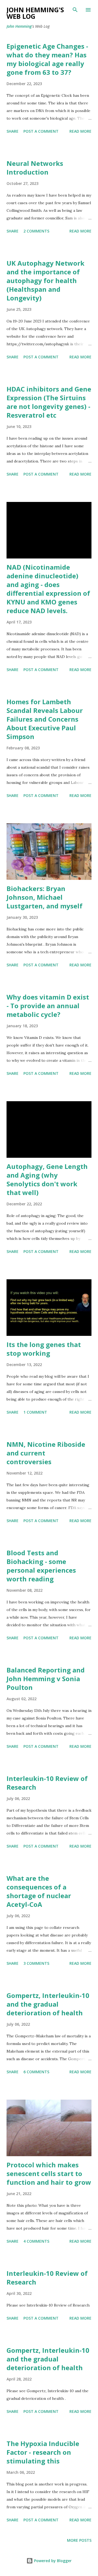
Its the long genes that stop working (44, 1349)
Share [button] (13, 131)
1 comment (35, 1412)
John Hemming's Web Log (35, 13)
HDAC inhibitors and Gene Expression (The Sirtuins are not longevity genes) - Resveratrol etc (49, 402)
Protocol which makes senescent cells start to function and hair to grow (49, 2173)
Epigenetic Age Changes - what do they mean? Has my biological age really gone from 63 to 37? (47, 59)
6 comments (36, 2072)
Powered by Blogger (52, 2561)
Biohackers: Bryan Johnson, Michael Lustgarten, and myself (45, 897)
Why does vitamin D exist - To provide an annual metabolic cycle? (48, 1006)
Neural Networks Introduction (35, 168)
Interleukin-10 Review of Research (47, 1783)
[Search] (75, 10)
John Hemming (19, 26)
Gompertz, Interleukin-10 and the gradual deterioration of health (48, 2004)
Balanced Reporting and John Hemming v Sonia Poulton (46, 1679)
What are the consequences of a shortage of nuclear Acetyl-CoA (39, 1891)
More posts (79, 2540)
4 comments (36, 2241)
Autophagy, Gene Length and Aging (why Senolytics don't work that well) (47, 1179)
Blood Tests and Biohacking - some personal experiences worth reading (41, 1566)
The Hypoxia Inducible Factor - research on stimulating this (43, 2452)
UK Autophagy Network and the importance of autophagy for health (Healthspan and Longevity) (45, 280)
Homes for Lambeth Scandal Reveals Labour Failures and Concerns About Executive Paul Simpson (45, 719)
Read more (80, 131)
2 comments (36, 231)
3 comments (36, 1963)
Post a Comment (41, 131)
